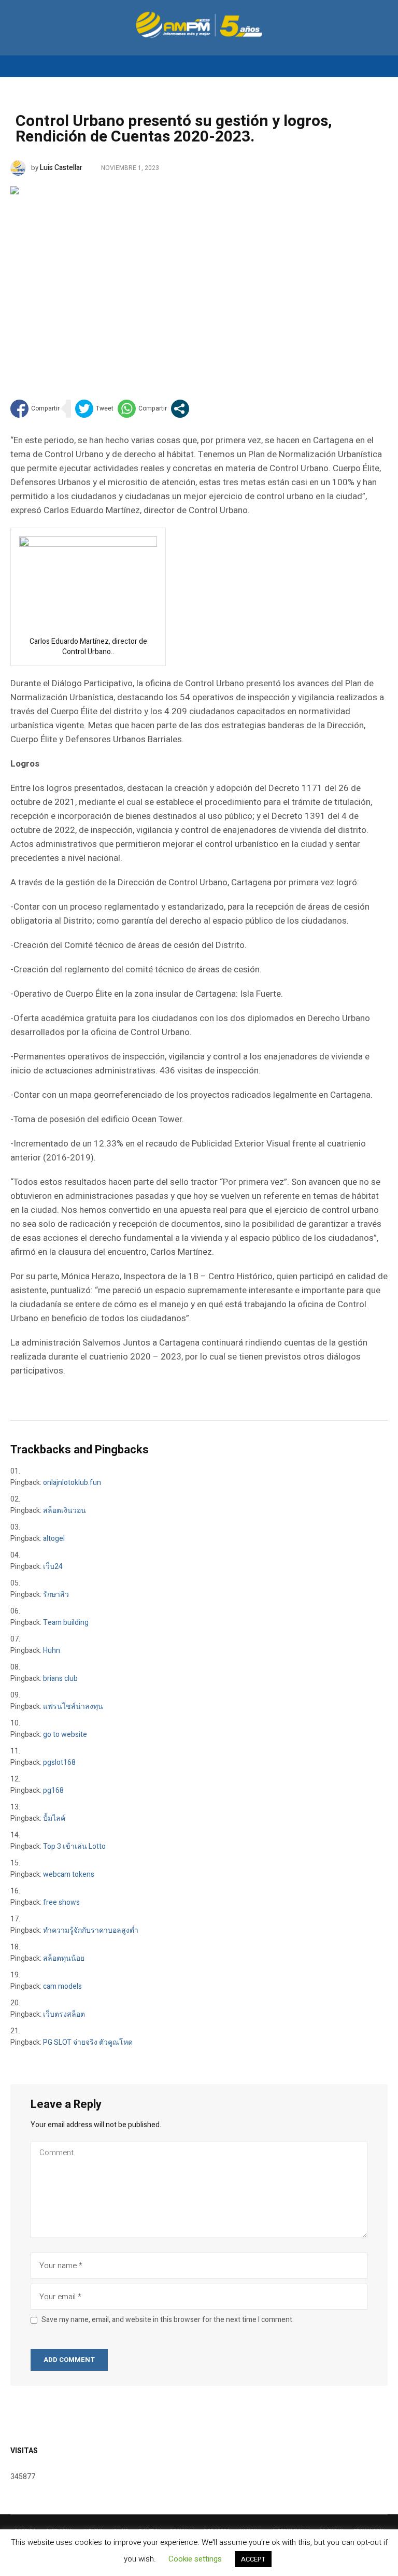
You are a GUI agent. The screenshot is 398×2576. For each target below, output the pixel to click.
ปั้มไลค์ (54, 1818)
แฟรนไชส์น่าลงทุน (73, 1707)
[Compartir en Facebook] (35, 409)
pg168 (53, 1791)
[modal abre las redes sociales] (180, 409)
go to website (65, 1735)
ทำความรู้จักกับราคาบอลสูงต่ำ (91, 1930)
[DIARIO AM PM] (199, 25)
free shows (61, 1902)
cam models (62, 1986)
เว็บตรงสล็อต (64, 2014)
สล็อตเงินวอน (65, 1511)
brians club (60, 1679)
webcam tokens (69, 1874)
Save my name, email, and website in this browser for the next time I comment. (168, 2320)
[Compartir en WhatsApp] (142, 409)
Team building (66, 1623)
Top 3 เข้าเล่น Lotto (74, 1846)
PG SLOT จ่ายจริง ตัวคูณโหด (88, 2042)
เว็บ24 (53, 1567)
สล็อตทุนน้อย (64, 1958)
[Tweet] (94, 409)
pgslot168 (59, 1763)
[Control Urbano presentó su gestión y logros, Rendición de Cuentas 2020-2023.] (199, 277)
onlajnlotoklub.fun (72, 1483)
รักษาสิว (56, 1595)
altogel (54, 1539)
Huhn (52, 1651)
